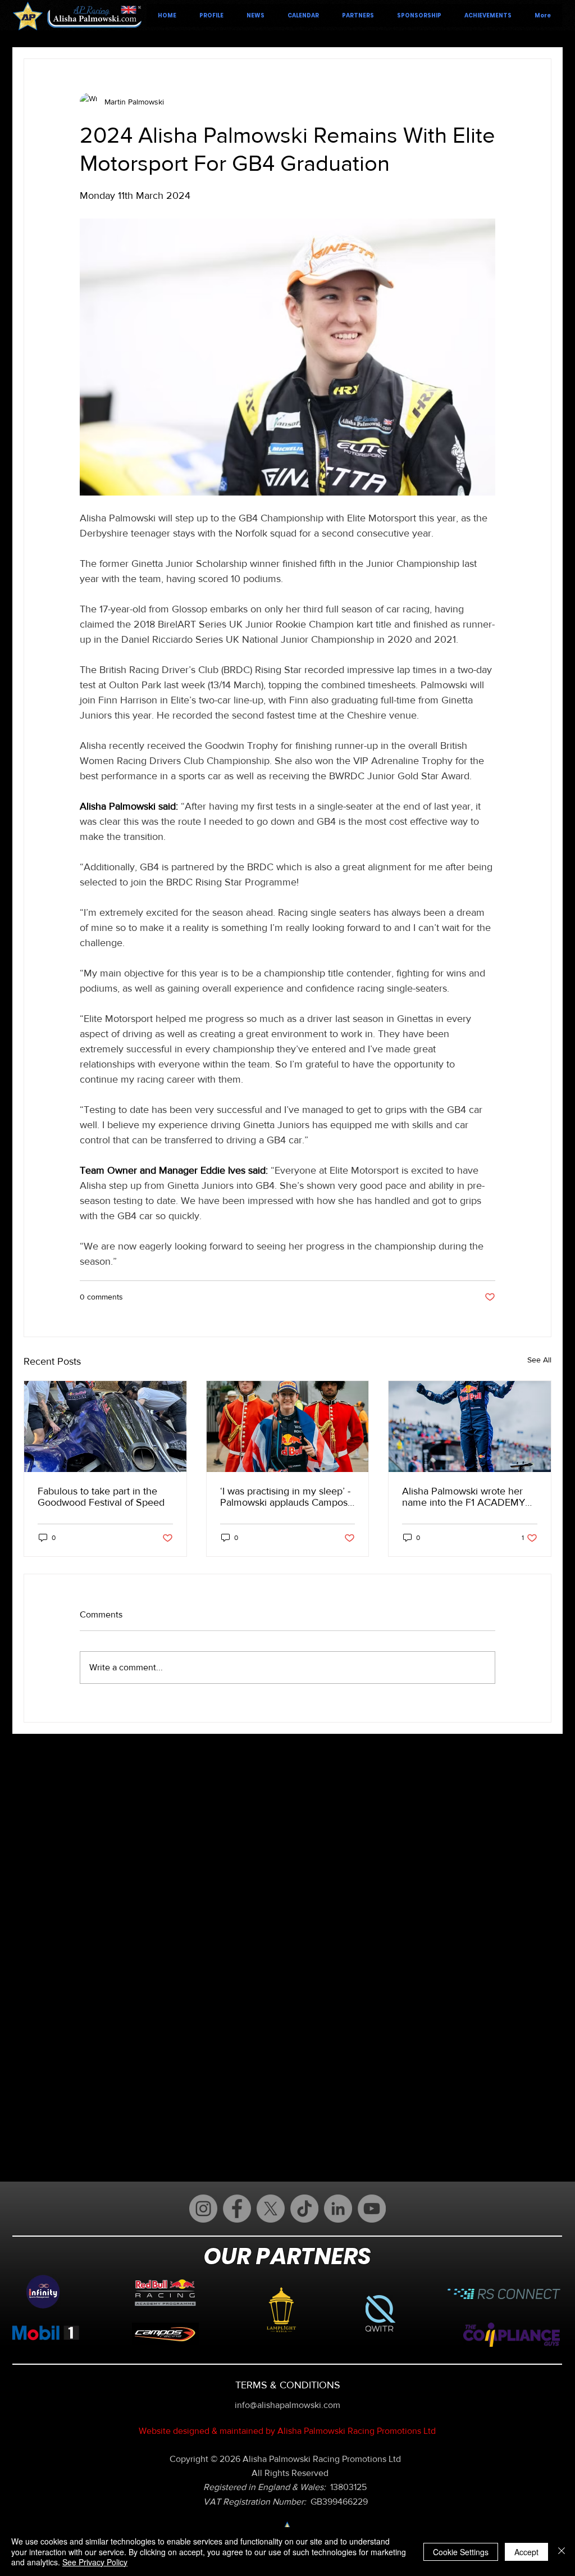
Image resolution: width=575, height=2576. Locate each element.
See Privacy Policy (95, 2562)
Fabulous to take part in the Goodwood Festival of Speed (101, 1497)
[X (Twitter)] (271, 2209)
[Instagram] (203, 2209)
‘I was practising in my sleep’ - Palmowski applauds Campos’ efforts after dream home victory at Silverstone (285, 1497)
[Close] (562, 2552)
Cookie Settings (461, 2552)
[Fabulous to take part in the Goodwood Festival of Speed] (105, 1426)
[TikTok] (304, 2209)
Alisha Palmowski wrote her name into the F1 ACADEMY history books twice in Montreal (464, 1497)
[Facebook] (237, 2209)
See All (539, 1360)
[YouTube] (372, 2209)
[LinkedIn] (338, 2209)
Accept (526, 2552)
